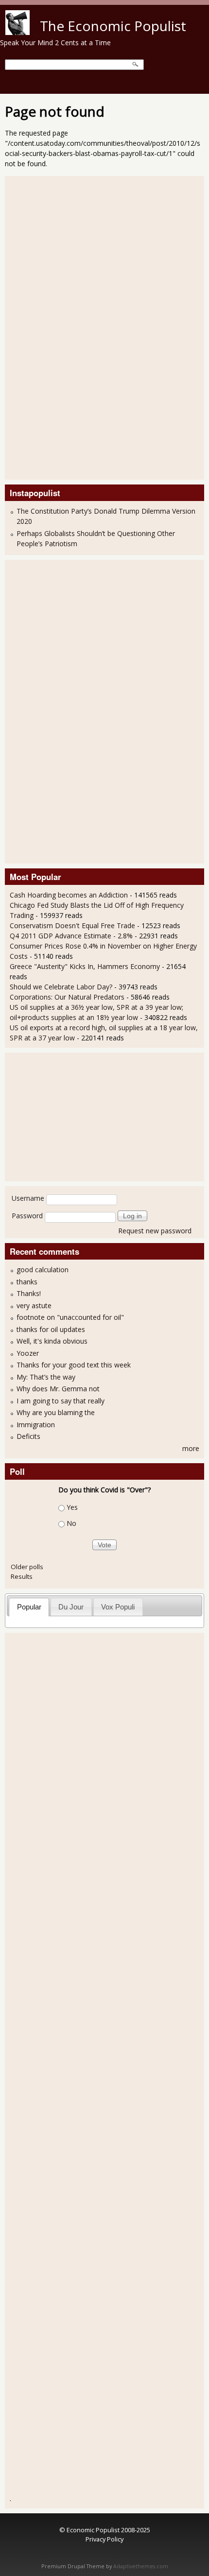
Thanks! (29, 1293)
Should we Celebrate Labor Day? (61, 987)
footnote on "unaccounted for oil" (70, 1317)
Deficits (28, 1436)
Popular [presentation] (29, 1607)
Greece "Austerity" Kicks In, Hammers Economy (85, 966)
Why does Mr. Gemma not (58, 1389)
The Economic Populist (113, 26)
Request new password (155, 1231)
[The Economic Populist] (17, 32)
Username (28, 1198)
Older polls (27, 1567)
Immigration (36, 1425)
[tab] (29, 1607)
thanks (27, 1282)
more (191, 1448)
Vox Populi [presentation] (118, 1607)
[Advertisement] (49, 327)
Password (27, 1216)
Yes (72, 1507)
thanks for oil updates (51, 1329)
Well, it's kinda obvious (52, 1341)
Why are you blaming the (56, 1412)
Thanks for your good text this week (74, 1365)
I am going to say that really (61, 1401)
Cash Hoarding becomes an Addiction (69, 895)
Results (22, 1576)
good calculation (43, 1270)
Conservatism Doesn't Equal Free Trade (72, 925)
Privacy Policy (104, 2539)
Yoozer (28, 1353)
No (71, 1523)
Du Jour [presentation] (71, 1607)
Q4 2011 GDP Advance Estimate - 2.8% (71, 936)
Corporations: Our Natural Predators (67, 997)
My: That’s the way (46, 1377)
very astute (34, 1305)
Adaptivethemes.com (141, 2566)
